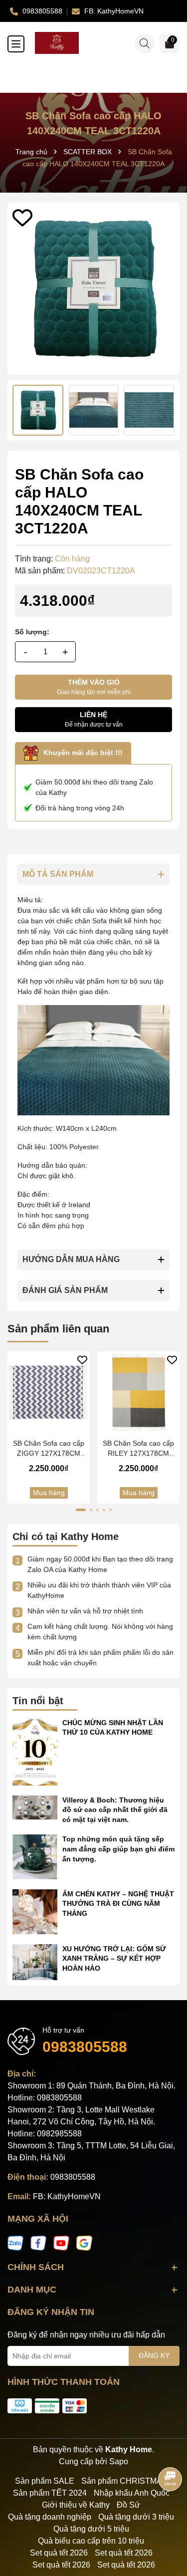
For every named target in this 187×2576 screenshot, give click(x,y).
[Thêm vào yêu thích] (22, 218)
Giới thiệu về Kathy (76, 2505)
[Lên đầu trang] (167, 2516)
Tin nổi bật (38, 1701)
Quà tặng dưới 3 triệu (136, 2517)
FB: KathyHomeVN (67, 2196)
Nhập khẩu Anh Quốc (132, 2493)
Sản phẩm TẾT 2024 (50, 2493)
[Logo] (103, 43)
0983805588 (85, 2047)
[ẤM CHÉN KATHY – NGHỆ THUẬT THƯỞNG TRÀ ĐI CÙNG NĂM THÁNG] (35, 1911)
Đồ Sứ (128, 2505)
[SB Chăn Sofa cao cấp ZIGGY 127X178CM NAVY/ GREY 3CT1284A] (49, 1393)
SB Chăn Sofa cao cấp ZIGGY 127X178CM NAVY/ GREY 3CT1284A (49, 1449)
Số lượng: (32, 632)
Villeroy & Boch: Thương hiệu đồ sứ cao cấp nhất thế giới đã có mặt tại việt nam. (115, 1810)
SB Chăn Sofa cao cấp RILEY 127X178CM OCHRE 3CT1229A (138, 1449)
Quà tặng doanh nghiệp (50, 2517)
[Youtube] (61, 2243)
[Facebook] (38, 2243)
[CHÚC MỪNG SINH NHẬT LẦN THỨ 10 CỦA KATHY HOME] (35, 1751)
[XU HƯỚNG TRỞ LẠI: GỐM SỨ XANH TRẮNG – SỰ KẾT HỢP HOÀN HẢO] (35, 1961)
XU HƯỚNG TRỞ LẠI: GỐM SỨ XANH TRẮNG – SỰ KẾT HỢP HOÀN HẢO (114, 1958)
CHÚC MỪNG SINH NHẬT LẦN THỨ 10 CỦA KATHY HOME (113, 1728)
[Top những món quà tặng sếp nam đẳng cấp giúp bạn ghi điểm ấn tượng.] (35, 1856)
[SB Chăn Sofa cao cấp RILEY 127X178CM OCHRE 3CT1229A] (138, 1393)
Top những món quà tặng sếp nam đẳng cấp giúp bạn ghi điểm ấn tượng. (118, 1849)
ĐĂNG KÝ (154, 2355)
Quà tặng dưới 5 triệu (91, 2529)
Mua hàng (49, 1493)
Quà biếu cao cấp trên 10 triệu (91, 2541)
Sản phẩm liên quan (58, 1329)
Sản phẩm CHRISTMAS (124, 2481)
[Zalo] (15, 2243)
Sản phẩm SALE (45, 2481)
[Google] (84, 2243)
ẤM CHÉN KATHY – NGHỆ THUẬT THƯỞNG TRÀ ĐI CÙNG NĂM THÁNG (118, 1904)
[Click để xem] (93, 289)
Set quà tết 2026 (59, 2553)
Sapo (119, 2461)
